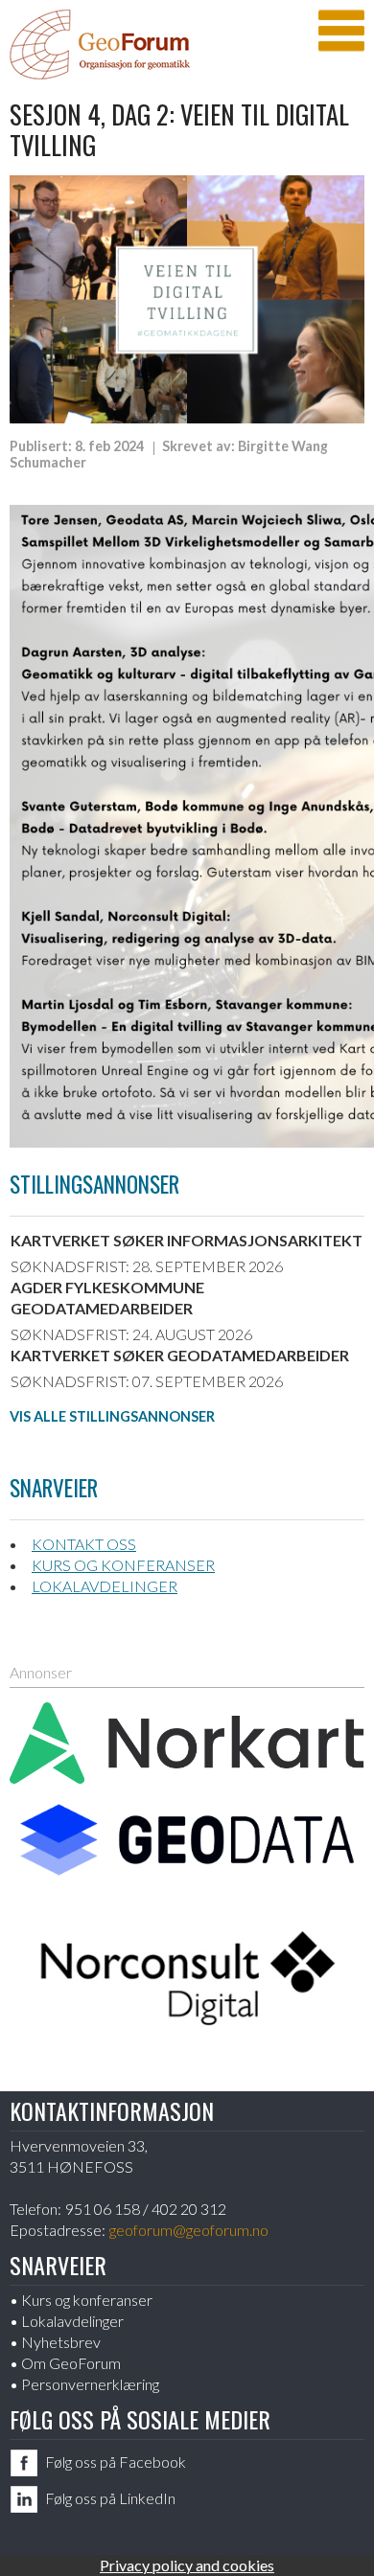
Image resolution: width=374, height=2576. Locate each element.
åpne (341, 31)
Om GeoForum (71, 2363)
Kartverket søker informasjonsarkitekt (187, 1240)
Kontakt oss (84, 1544)
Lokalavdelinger (105, 1586)
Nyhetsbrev (61, 2342)
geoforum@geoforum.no (189, 2230)
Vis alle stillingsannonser (112, 1416)
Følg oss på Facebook (116, 2462)
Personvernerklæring (90, 2384)
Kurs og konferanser (123, 1565)
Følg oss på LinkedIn (110, 2498)
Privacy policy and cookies (187, 2565)
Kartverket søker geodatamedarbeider (180, 1355)
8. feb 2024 (109, 446)
